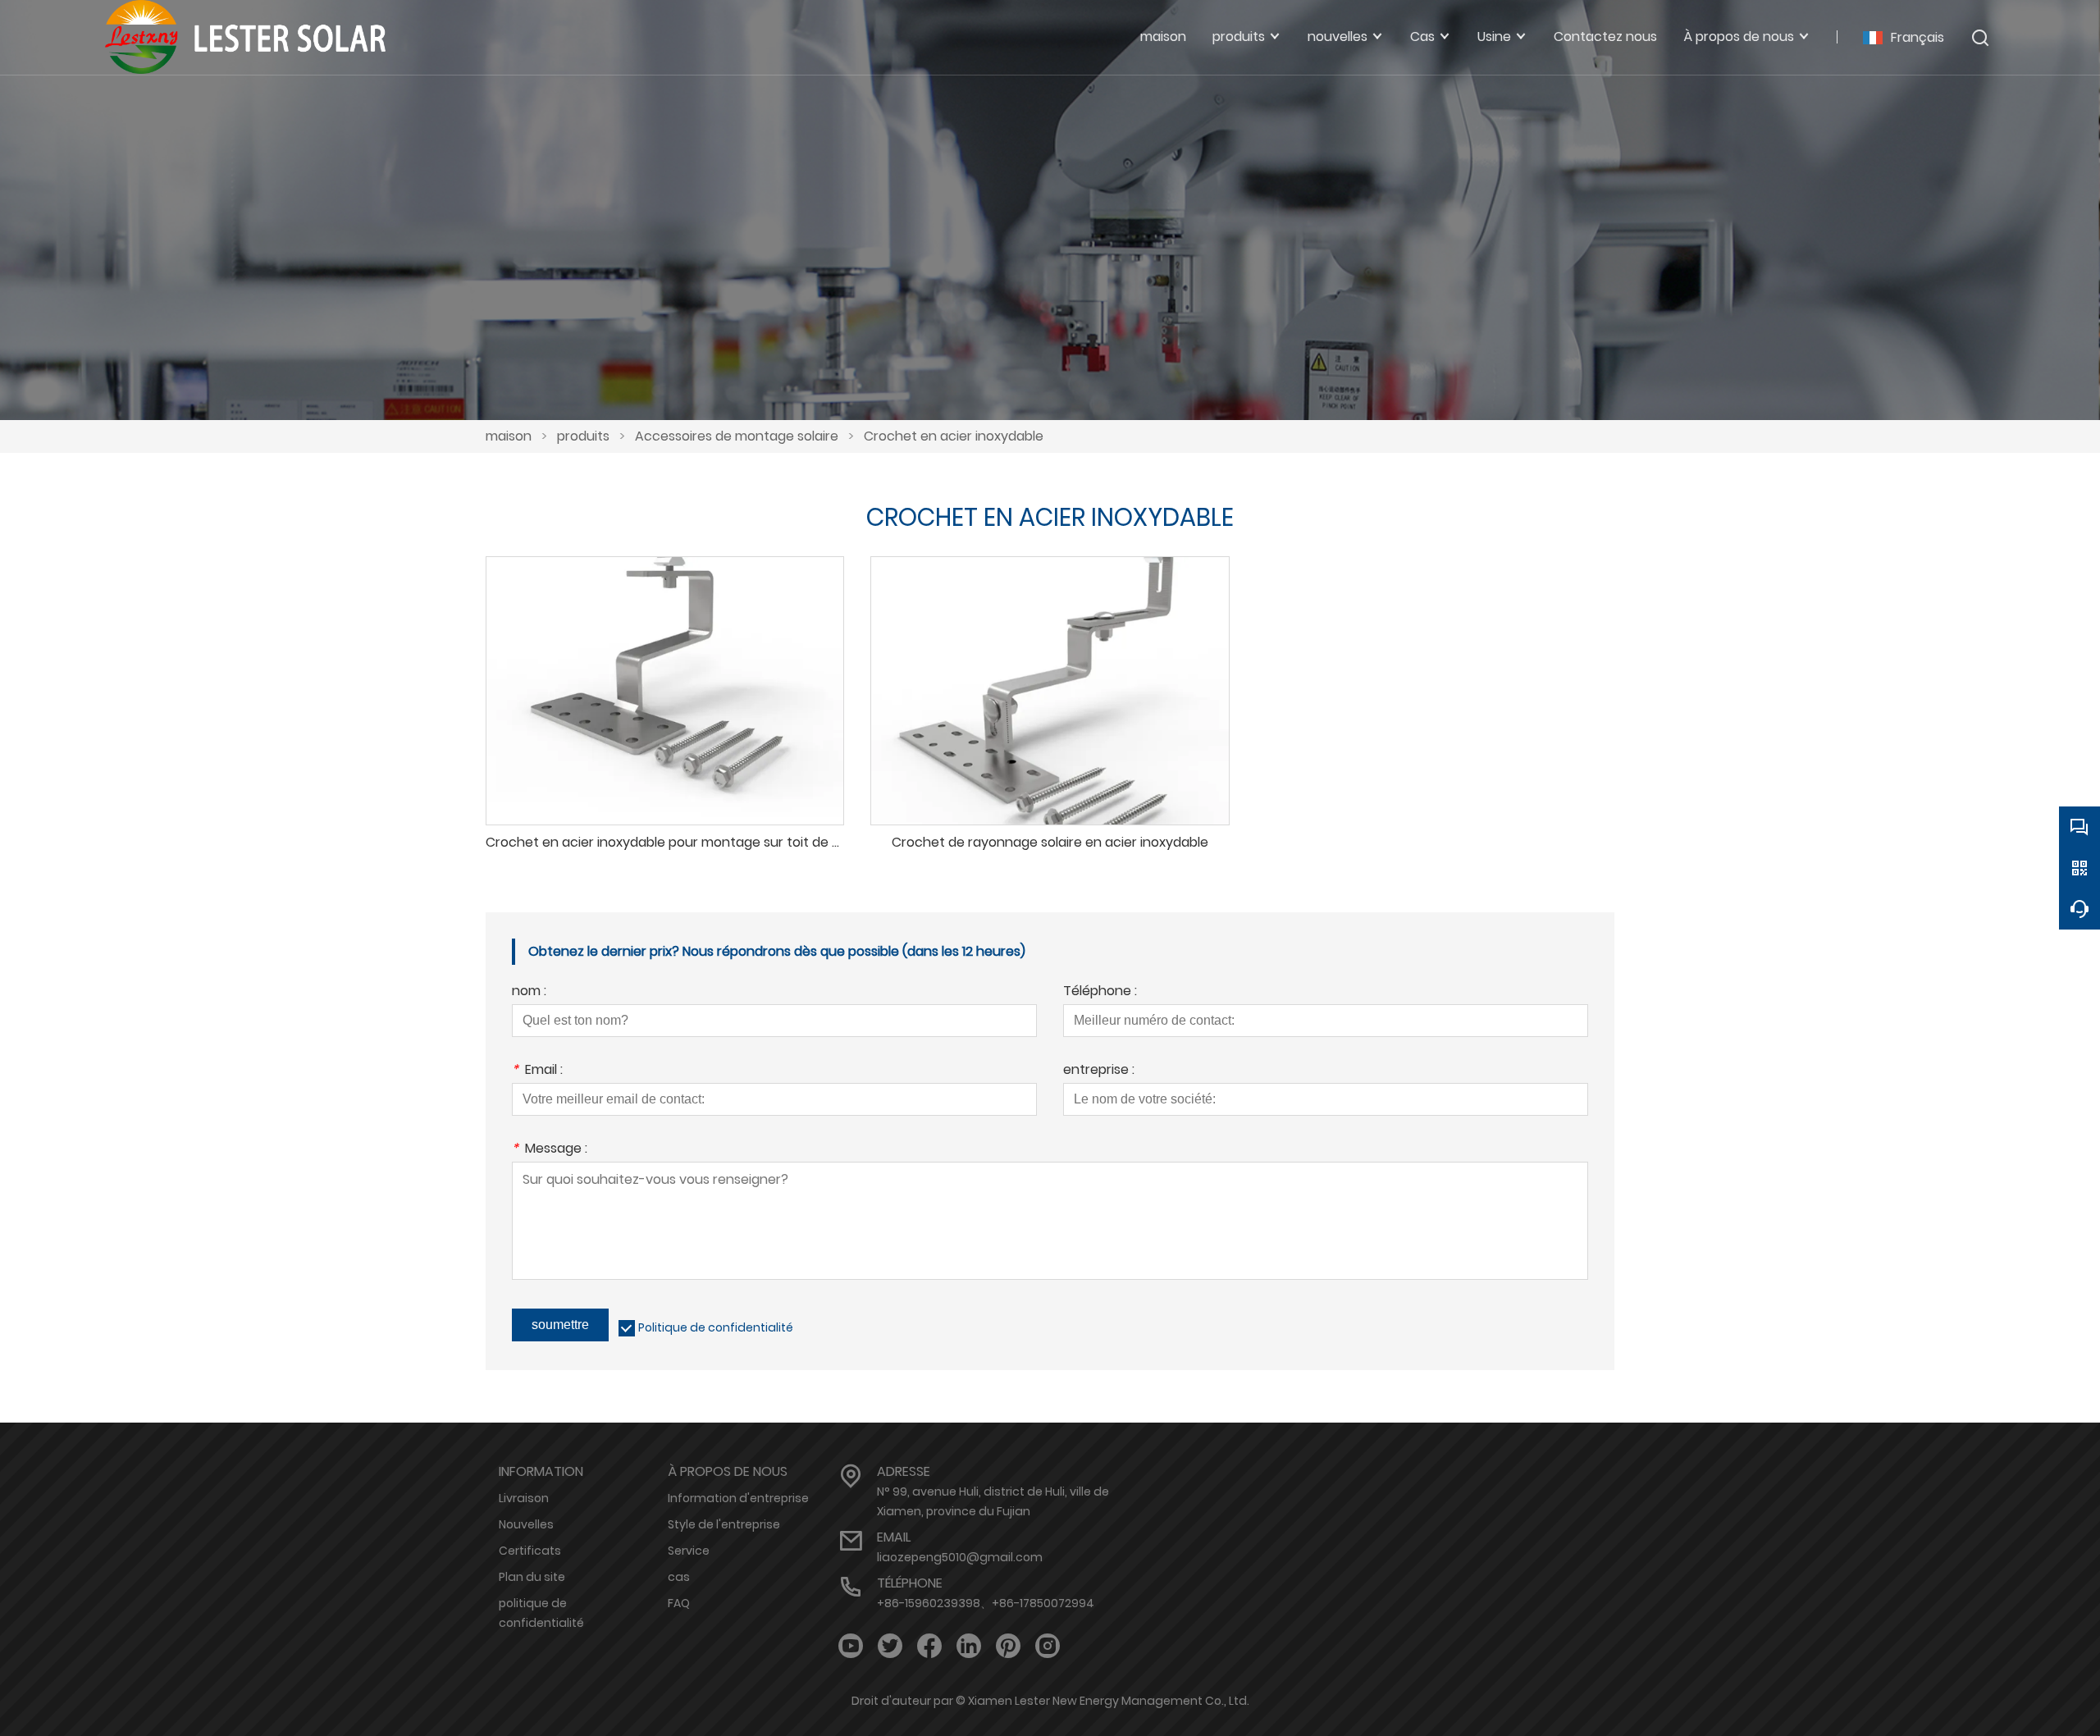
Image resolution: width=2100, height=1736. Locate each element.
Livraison (524, 1498)
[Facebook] (929, 1646)
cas (679, 1577)
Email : (537, 1071)
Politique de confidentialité (716, 1327)
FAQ (679, 1603)
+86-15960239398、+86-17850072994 (986, 1603)
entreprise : (1099, 1071)
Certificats (530, 1551)
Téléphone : (1100, 992)
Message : (550, 1150)
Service (689, 1551)
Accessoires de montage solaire (737, 436)
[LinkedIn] (969, 1646)
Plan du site (532, 1577)
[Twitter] (890, 1646)
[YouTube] (851, 1646)
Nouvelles (526, 1524)
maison (509, 436)
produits (583, 436)
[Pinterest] (1008, 1646)
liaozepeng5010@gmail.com (960, 1557)
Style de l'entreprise (724, 1524)
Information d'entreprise (738, 1498)
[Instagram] (1048, 1646)
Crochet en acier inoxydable (954, 436)
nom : (529, 992)
